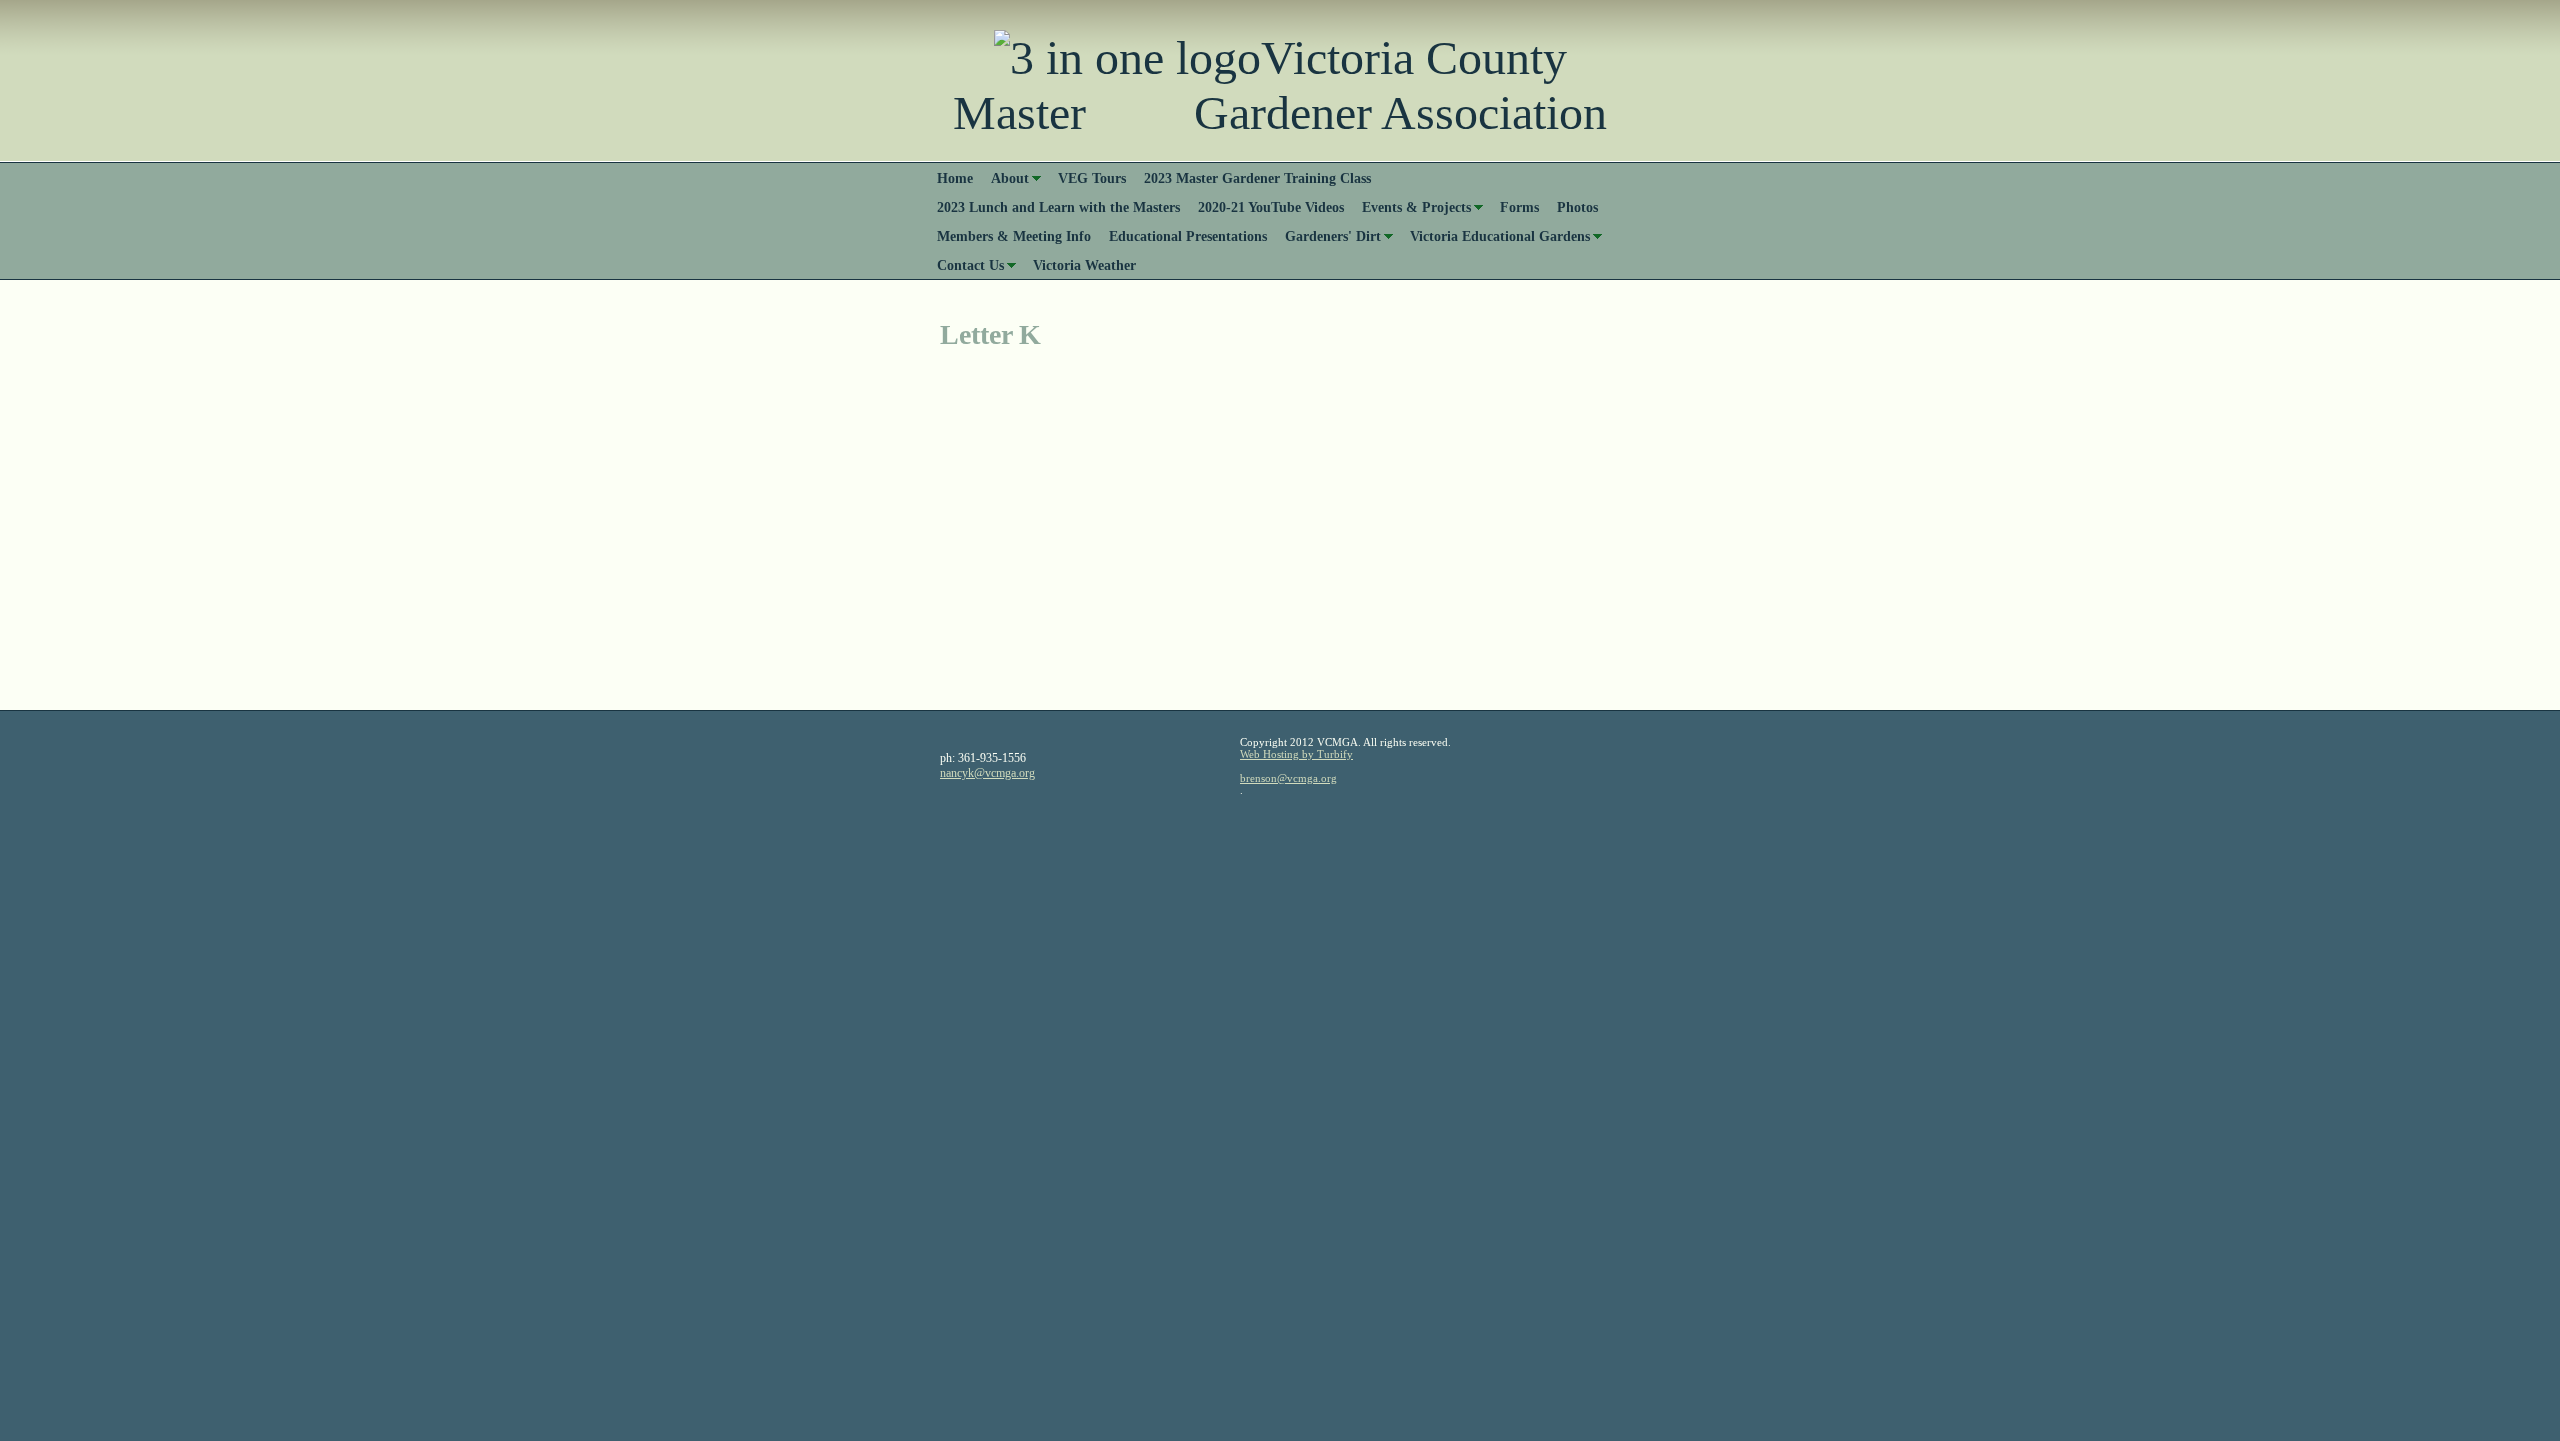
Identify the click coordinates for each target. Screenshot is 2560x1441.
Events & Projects (1416, 207)
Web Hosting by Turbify (1296, 754)
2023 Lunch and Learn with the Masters (1058, 207)
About (1010, 178)
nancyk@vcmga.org (987, 773)
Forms (1519, 207)
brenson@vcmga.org (1288, 778)
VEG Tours (1092, 178)
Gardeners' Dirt (1333, 236)
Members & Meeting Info (1014, 236)
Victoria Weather (1084, 265)
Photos (1577, 207)
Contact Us (970, 265)
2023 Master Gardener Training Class (1257, 178)
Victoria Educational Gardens (1500, 236)
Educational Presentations (1188, 236)
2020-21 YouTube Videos (1271, 207)
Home (955, 178)
